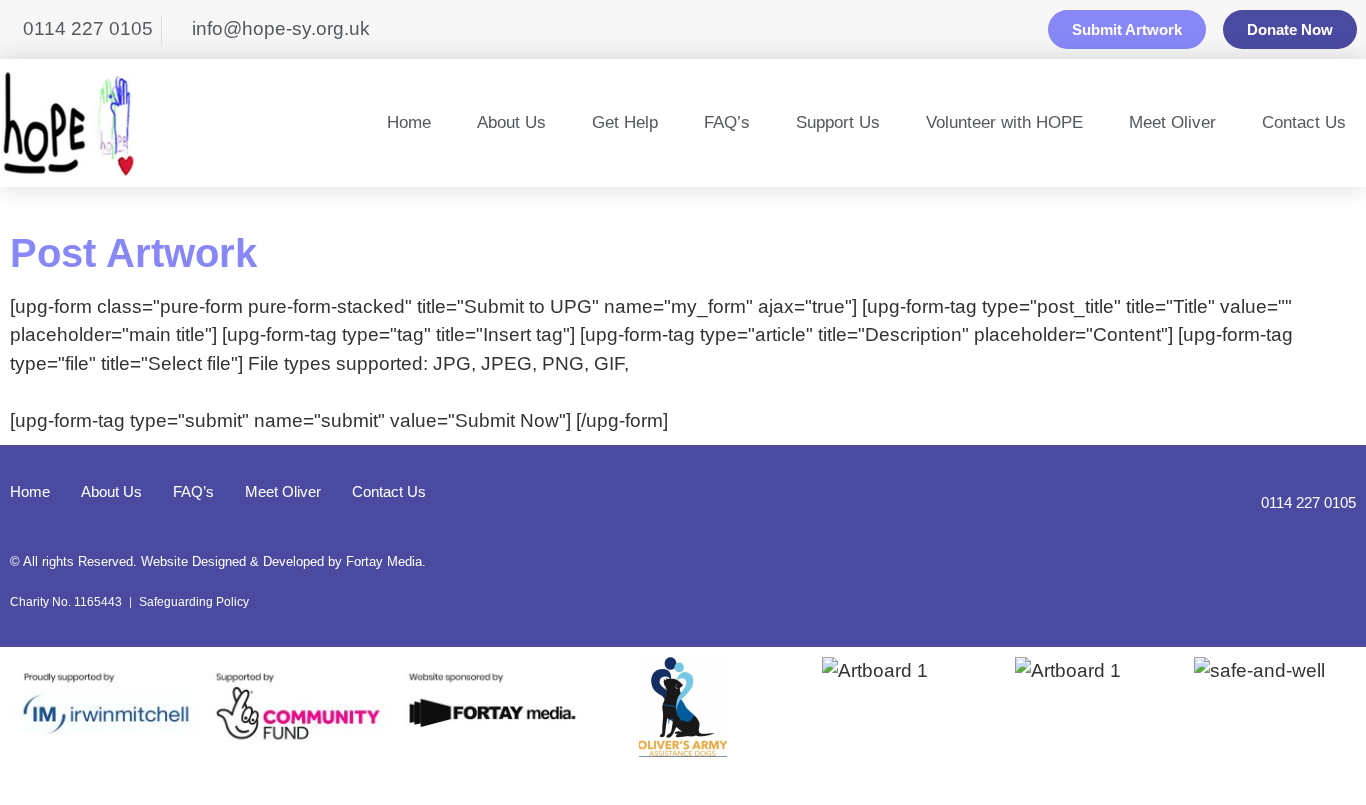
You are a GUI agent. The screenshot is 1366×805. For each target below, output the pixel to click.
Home (409, 122)
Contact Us (1304, 122)
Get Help (625, 122)
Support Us (838, 122)
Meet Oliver (1172, 122)
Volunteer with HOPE (1004, 122)
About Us (511, 122)
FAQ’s (727, 122)
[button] (29, 711)
